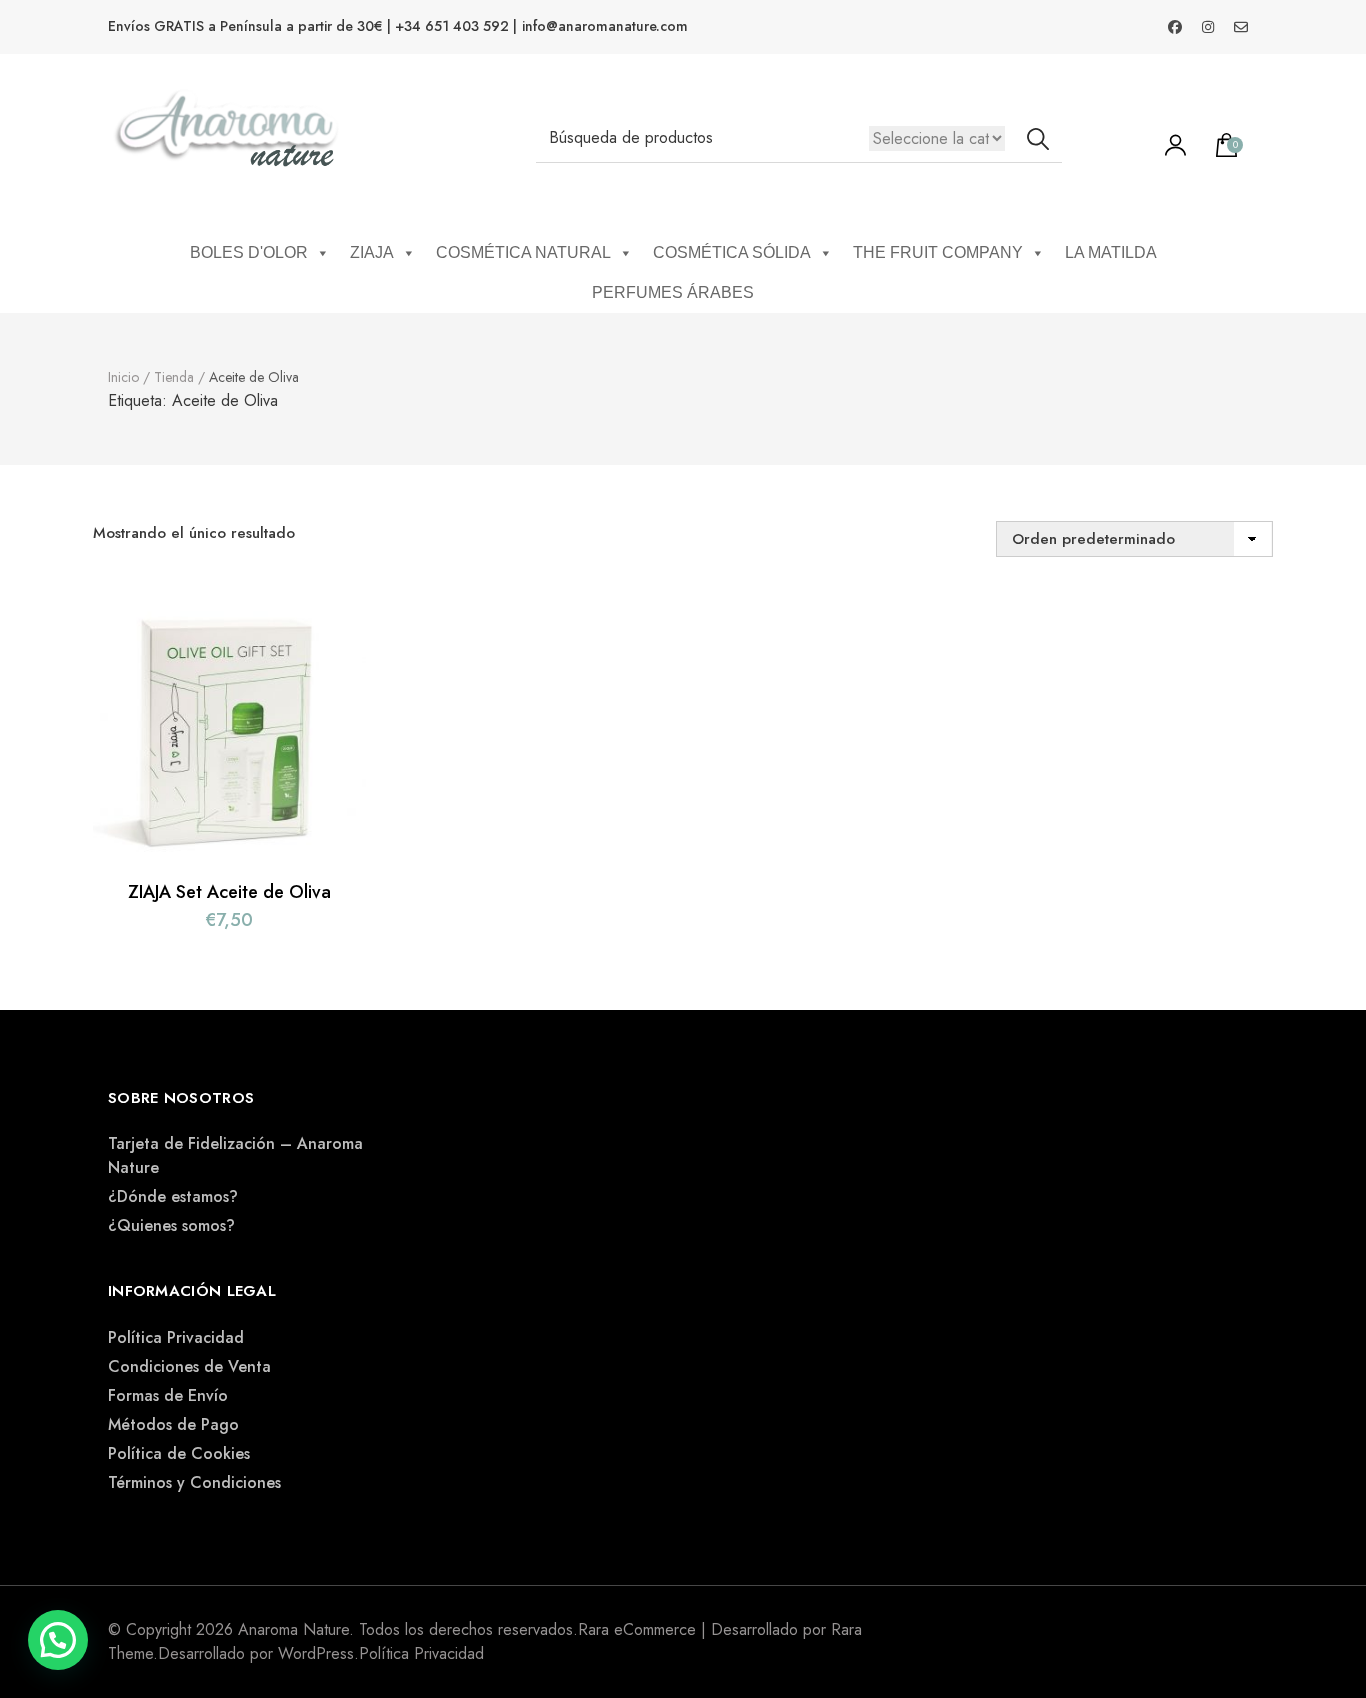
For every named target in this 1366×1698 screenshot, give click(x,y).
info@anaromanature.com (605, 26)
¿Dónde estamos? (173, 1196)
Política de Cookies (179, 1453)
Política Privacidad (176, 1337)
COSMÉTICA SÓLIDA (732, 252)
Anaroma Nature (293, 1629)
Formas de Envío (168, 1395)
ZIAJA (372, 252)
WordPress (316, 1653)
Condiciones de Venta (189, 1366)
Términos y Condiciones (194, 1482)
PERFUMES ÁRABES (673, 292)
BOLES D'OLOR (249, 252)
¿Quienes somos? (171, 1225)
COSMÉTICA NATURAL (523, 252)
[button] (58, 1640)
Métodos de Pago (173, 1424)
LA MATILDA (1111, 252)
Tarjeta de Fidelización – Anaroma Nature (235, 1155)
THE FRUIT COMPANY (938, 252)
